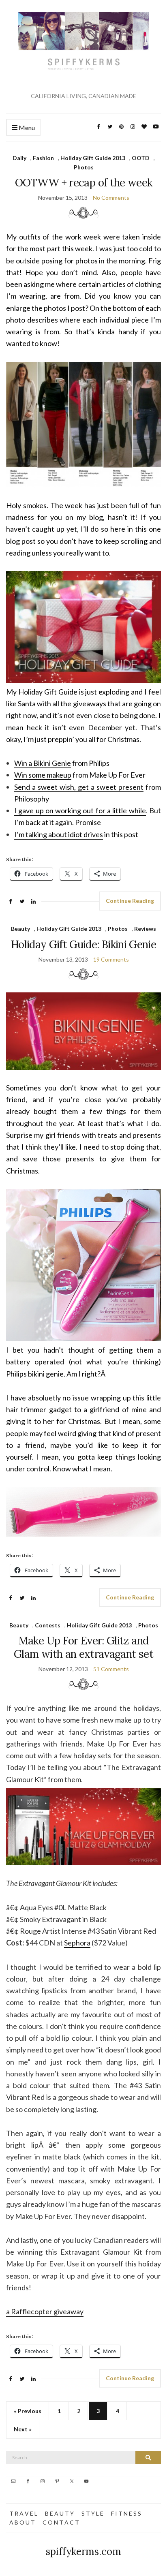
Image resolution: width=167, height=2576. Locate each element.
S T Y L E (92, 2513)
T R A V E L (23, 2513)
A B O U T (22, 2522)
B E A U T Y (59, 2513)
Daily (19, 158)
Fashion (43, 158)
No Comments (111, 198)
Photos (84, 167)
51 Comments (111, 1669)
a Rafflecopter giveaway (45, 2311)
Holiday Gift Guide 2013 (93, 158)
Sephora (77, 1943)
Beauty (20, 929)
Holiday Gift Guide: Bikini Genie (83, 944)
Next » (23, 2429)
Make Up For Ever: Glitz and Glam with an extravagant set (83, 1647)
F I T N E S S (126, 2513)
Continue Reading (130, 901)
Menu (26, 127)
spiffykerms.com (83, 2551)
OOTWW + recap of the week (84, 183)
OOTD (141, 158)
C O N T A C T (61, 2522)
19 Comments (111, 959)
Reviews (145, 929)
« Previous (28, 2411)
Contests (48, 1625)
